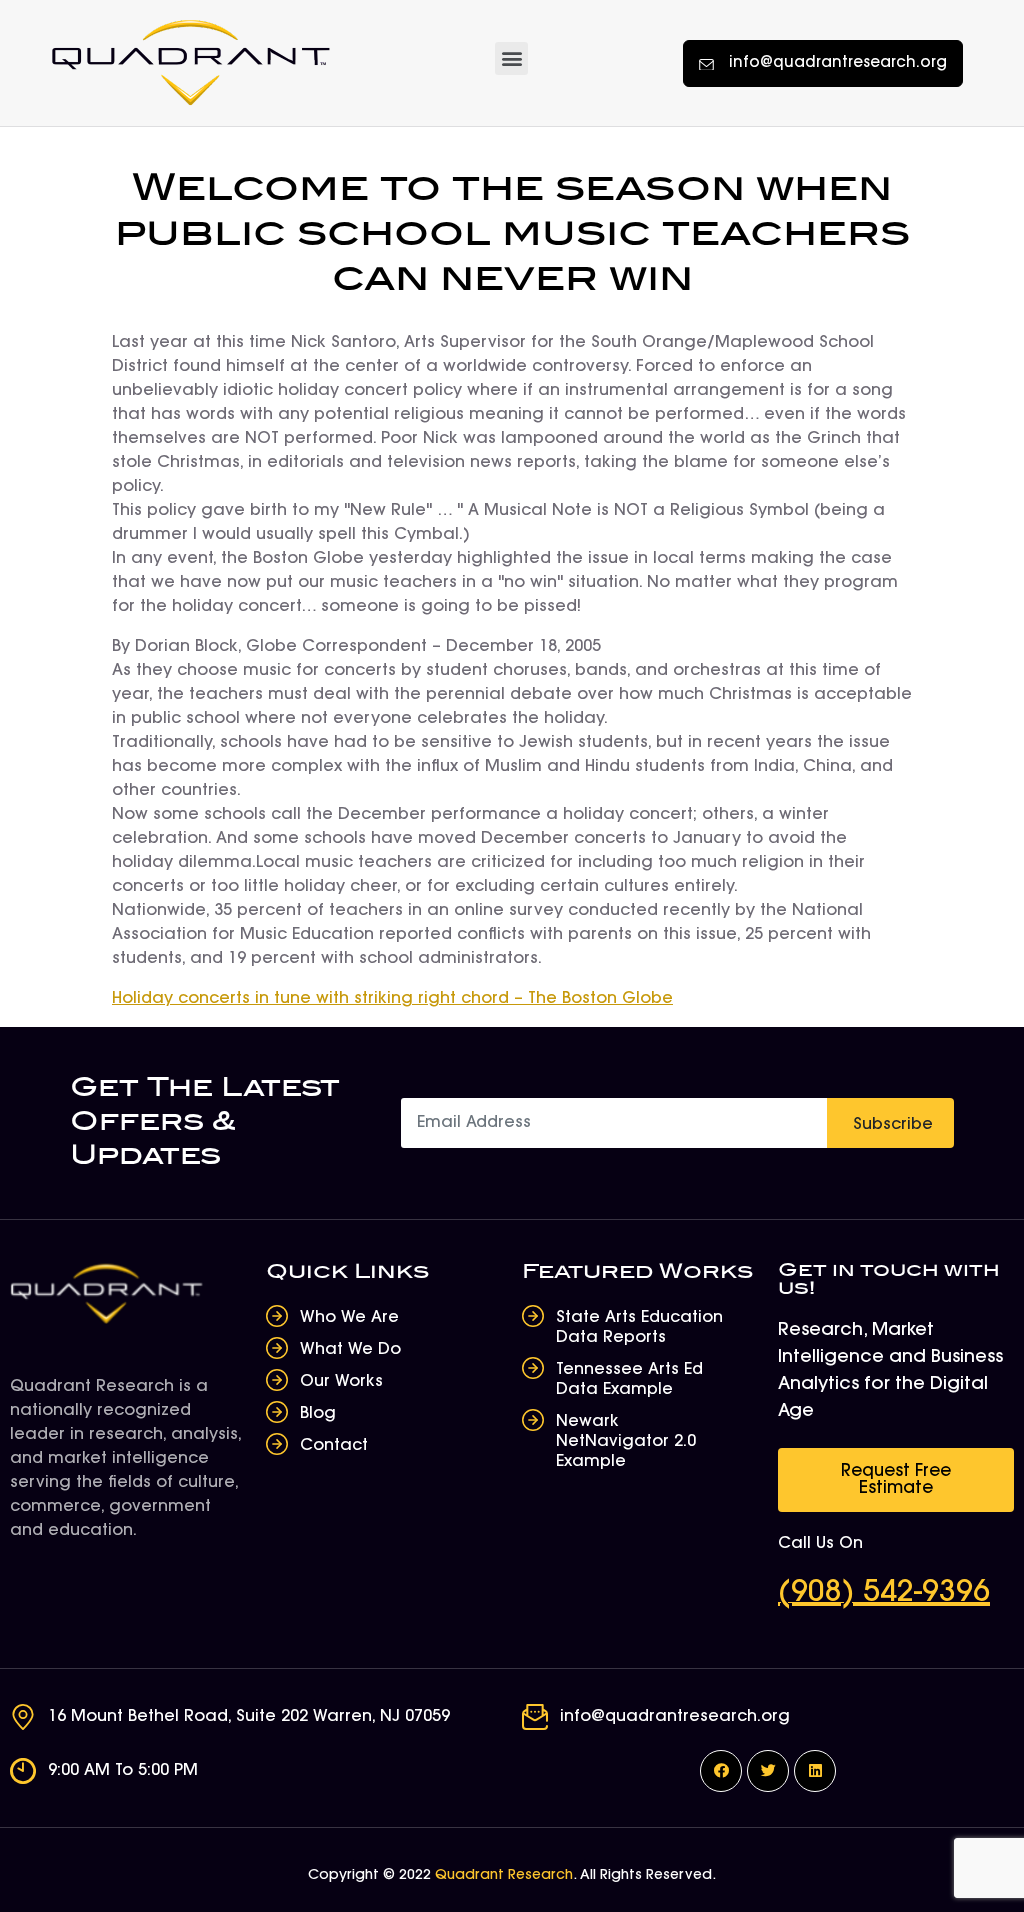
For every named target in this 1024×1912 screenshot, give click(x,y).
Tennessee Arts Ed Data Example (629, 1380)
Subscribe (893, 1125)
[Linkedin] (815, 1771)
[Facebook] (721, 1771)
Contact (334, 1446)
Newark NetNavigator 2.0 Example (626, 1442)
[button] (511, 58)
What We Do (350, 1350)
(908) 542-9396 (884, 1594)
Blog (318, 1414)
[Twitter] (768, 1771)
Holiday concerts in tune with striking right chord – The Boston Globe (392, 999)
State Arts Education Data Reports (639, 1328)
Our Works (341, 1382)
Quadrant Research (504, 1876)
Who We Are (349, 1318)
